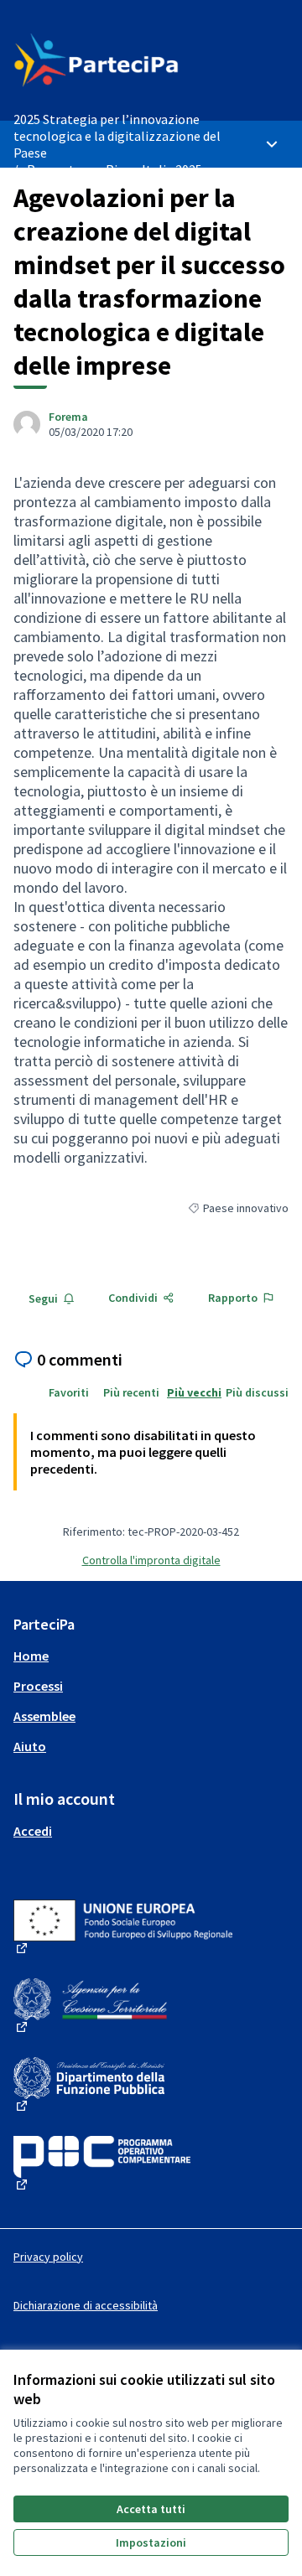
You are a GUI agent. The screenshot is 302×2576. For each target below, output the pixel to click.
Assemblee (44, 1716)
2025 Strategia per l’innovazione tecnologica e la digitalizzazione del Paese (117, 136)
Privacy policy (48, 2257)
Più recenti (131, 1392)
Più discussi (257, 1392)
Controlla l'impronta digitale (151, 1560)
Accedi (33, 1831)
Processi (38, 1686)
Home (31, 1656)
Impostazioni (151, 2542)
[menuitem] (151, 1656)
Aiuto (30, 1746)
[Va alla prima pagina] (115, 60)
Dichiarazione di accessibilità (86, 2305)
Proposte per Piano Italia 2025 (115, 169)
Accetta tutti (151, 2509)
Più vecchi (194, 1392)
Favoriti (69, 1392)
